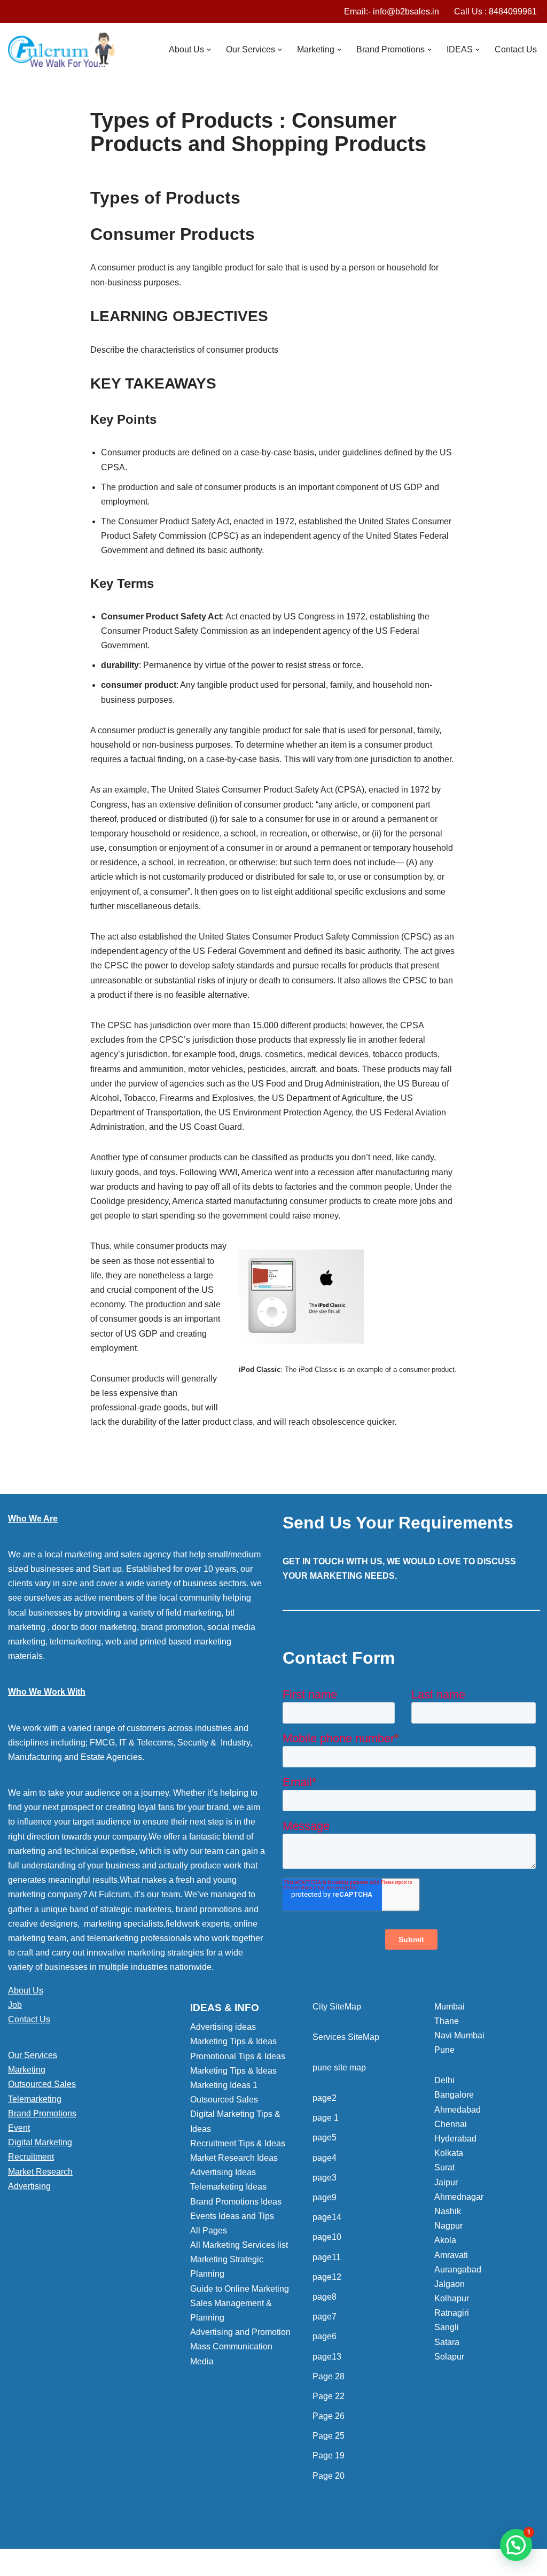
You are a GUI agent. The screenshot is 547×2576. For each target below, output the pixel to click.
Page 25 (329, 2436)
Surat (444, 2167)
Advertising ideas (223, 2027)
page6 (325, 2336)
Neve (18, 2562)
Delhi (444, 2080)
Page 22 (329, 2396)
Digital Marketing (40, 2142)
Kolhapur (452, 2298)
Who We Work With (47, 1692)
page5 (325, 2137)
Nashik (448, 2211)
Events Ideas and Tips (232, 2216)
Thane (447, 2021)
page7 (325, 2317)
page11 (327, 2257)
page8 (325, 2297)
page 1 (326, 2118)
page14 (327, 2217)
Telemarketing (35, 2099)
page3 (325, 2178)
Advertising (29, 2186)
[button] (209, 50)
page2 (325, 2098)
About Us (26, 1991)
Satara (447, 2342)
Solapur (449, 2357)
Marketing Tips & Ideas (233, 2041)
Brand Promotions (42, 2113)
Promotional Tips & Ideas (238, 2056)
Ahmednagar (459, 2197)
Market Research (40, 2172)
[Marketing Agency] (61, 50)
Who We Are (33, 1519)
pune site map (339, 2067)
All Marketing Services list (239, 2245)
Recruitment (31, 2157)
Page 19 (329, 2455)
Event (19, 2128)
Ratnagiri (452, 2313)
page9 (325, 2197)
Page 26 (329, 2416)
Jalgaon (450, 2284)
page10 (327, 2237)
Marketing (27, 2070)
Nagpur (448, 2226)
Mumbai (450, 2007)
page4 (325, 2158)
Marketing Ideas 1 (224, 2085)
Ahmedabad (458, 2110)
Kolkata (449, 2153)
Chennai (451, 2124)
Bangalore (454, 2095)
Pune (444, 2050)
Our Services (33, 2055)
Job (15, 2005)
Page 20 (329, 2476)
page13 (327, 2357)
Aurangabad (458, 2269)
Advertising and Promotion (240, 2332)
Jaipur (446, 2182)
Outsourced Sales (42, 2084)
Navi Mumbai (459, 2035)
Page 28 (329, 2376)
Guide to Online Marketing (240, 2289)
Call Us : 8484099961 (495, 11)
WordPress (103, 2562)
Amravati (451, 2255)
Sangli (447, 2327)
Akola (445, 2240)
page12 (327, 2277)
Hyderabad (455, 2139)
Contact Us (516, 49)
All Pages (209, 2230)
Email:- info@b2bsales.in (392, 11)
